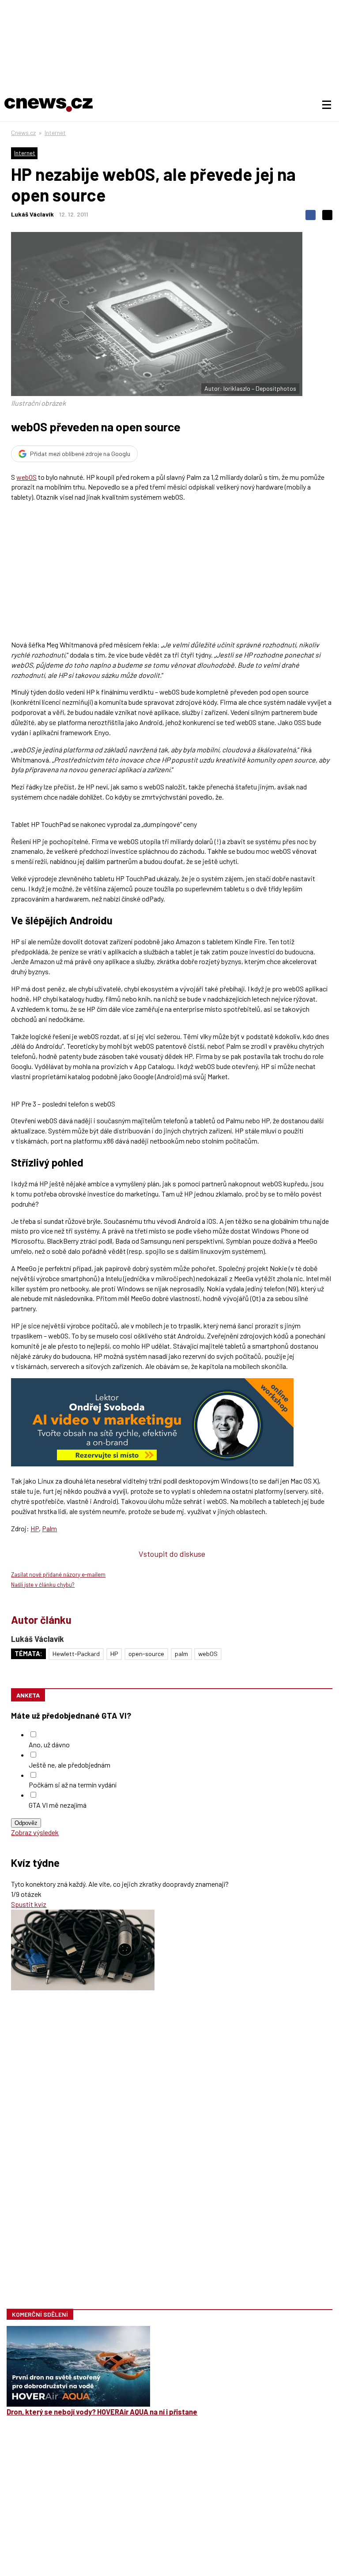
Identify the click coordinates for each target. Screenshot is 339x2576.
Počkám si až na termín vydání (73, 1785)
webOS (26, 477)
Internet (55, 133)
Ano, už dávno (49, 1744)
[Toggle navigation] (327, 105)
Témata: (28, 1654)
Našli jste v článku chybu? (43, 1585)
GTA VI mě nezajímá (58, 1805)
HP (35, 1528)
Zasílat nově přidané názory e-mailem (58, 1574)
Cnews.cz (23, 133)
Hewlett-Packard (76, 1654)
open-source (146, 1654)
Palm (49, 1528)
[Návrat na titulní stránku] (49, 105)
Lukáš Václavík (32, 214)
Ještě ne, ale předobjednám (70, 1765)
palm (181, 1654)
